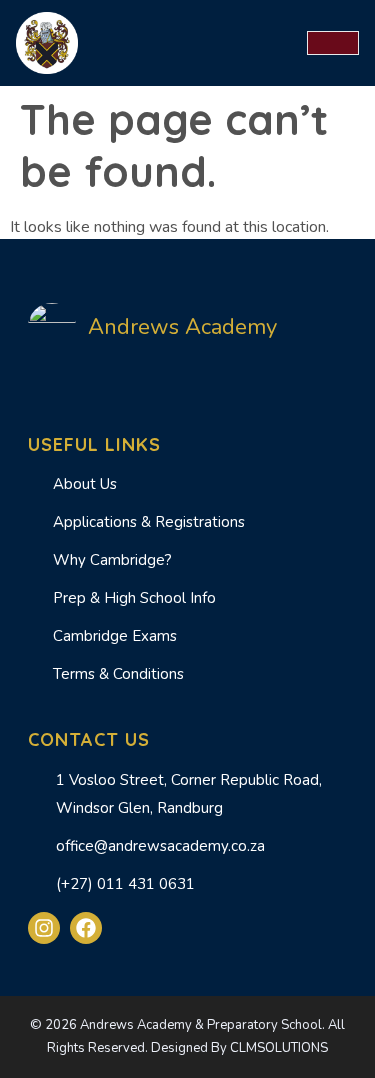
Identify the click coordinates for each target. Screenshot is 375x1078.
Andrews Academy (182, 327)
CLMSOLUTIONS (279, 1048)
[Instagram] (44, 928)
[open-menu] (333, 43)
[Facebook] (86, 928)
